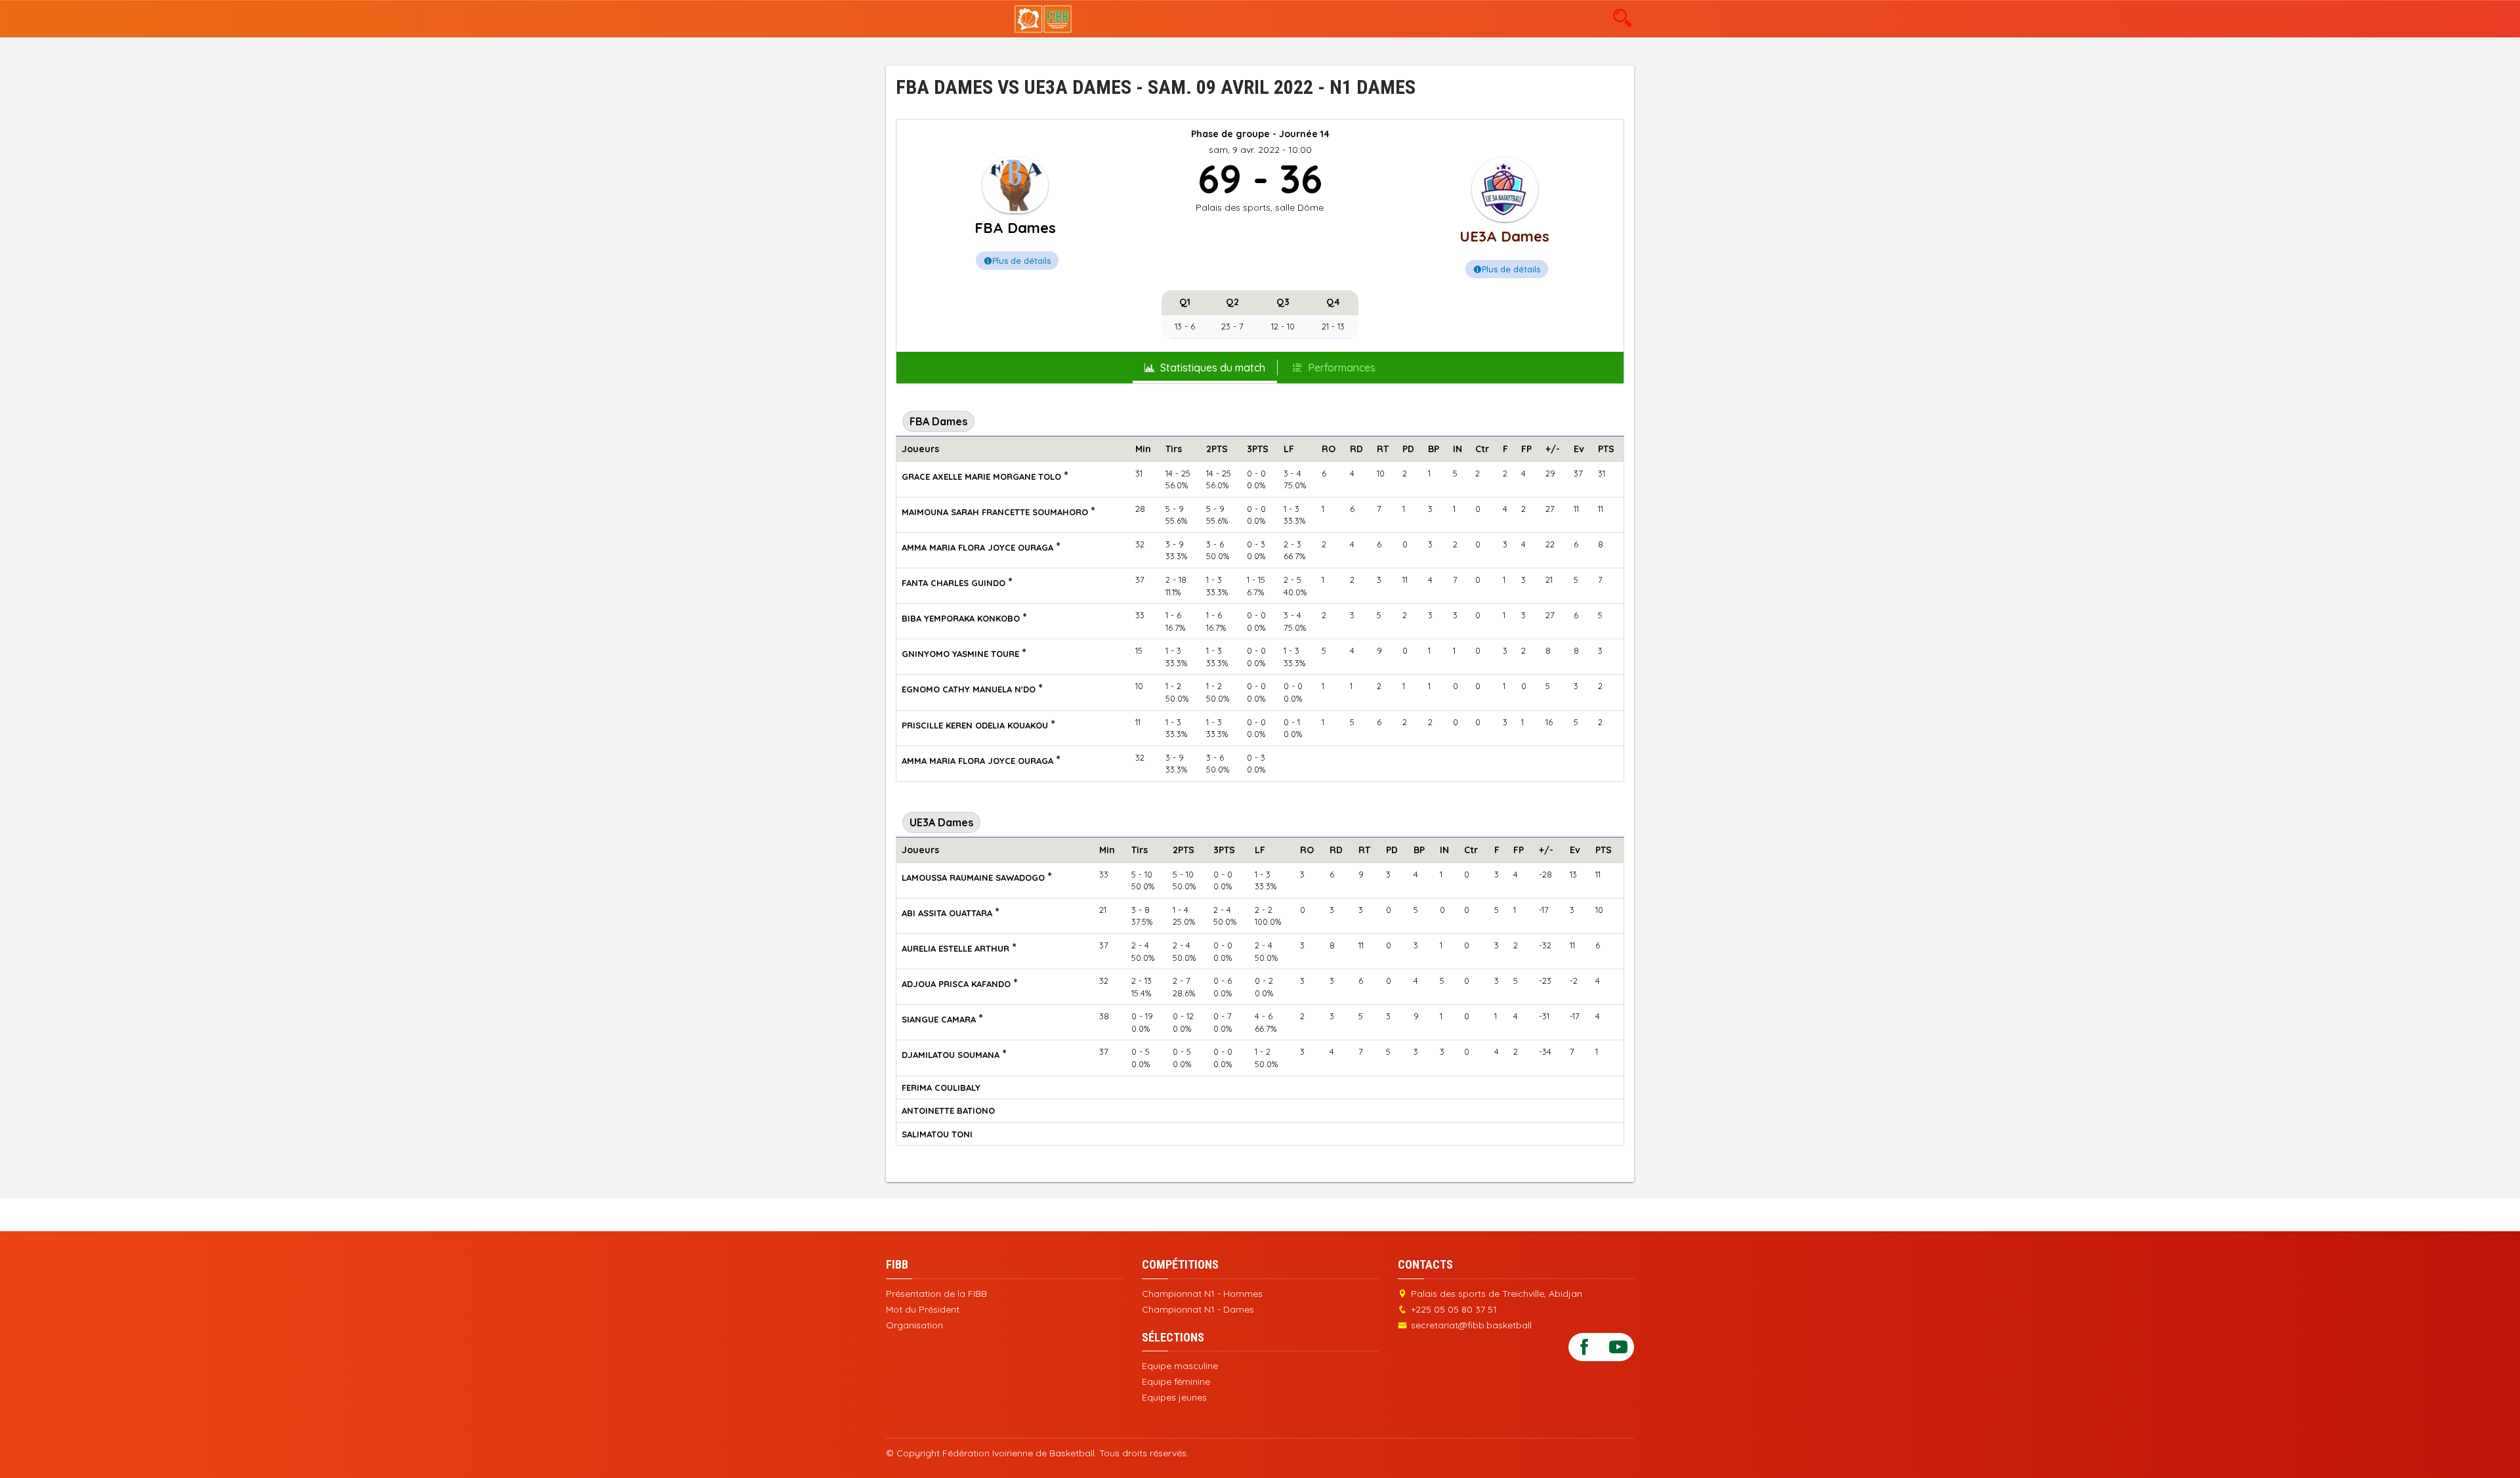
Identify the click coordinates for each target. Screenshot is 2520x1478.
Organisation (914, 1325)
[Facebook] (1584, 1346)
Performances (1342, 368)
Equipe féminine (1176, 1382)
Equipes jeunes (1174, 1397)
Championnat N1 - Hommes (1202, 1294)
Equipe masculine (1180, 1366)
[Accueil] (1043, 18)
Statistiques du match (1213, 368)
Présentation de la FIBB (936, 1294)
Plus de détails (1021, 261)
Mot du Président (923, 1309)
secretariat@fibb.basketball (1471, 1325)
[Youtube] (1618, 1346)
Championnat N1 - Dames (1198, 1309)
